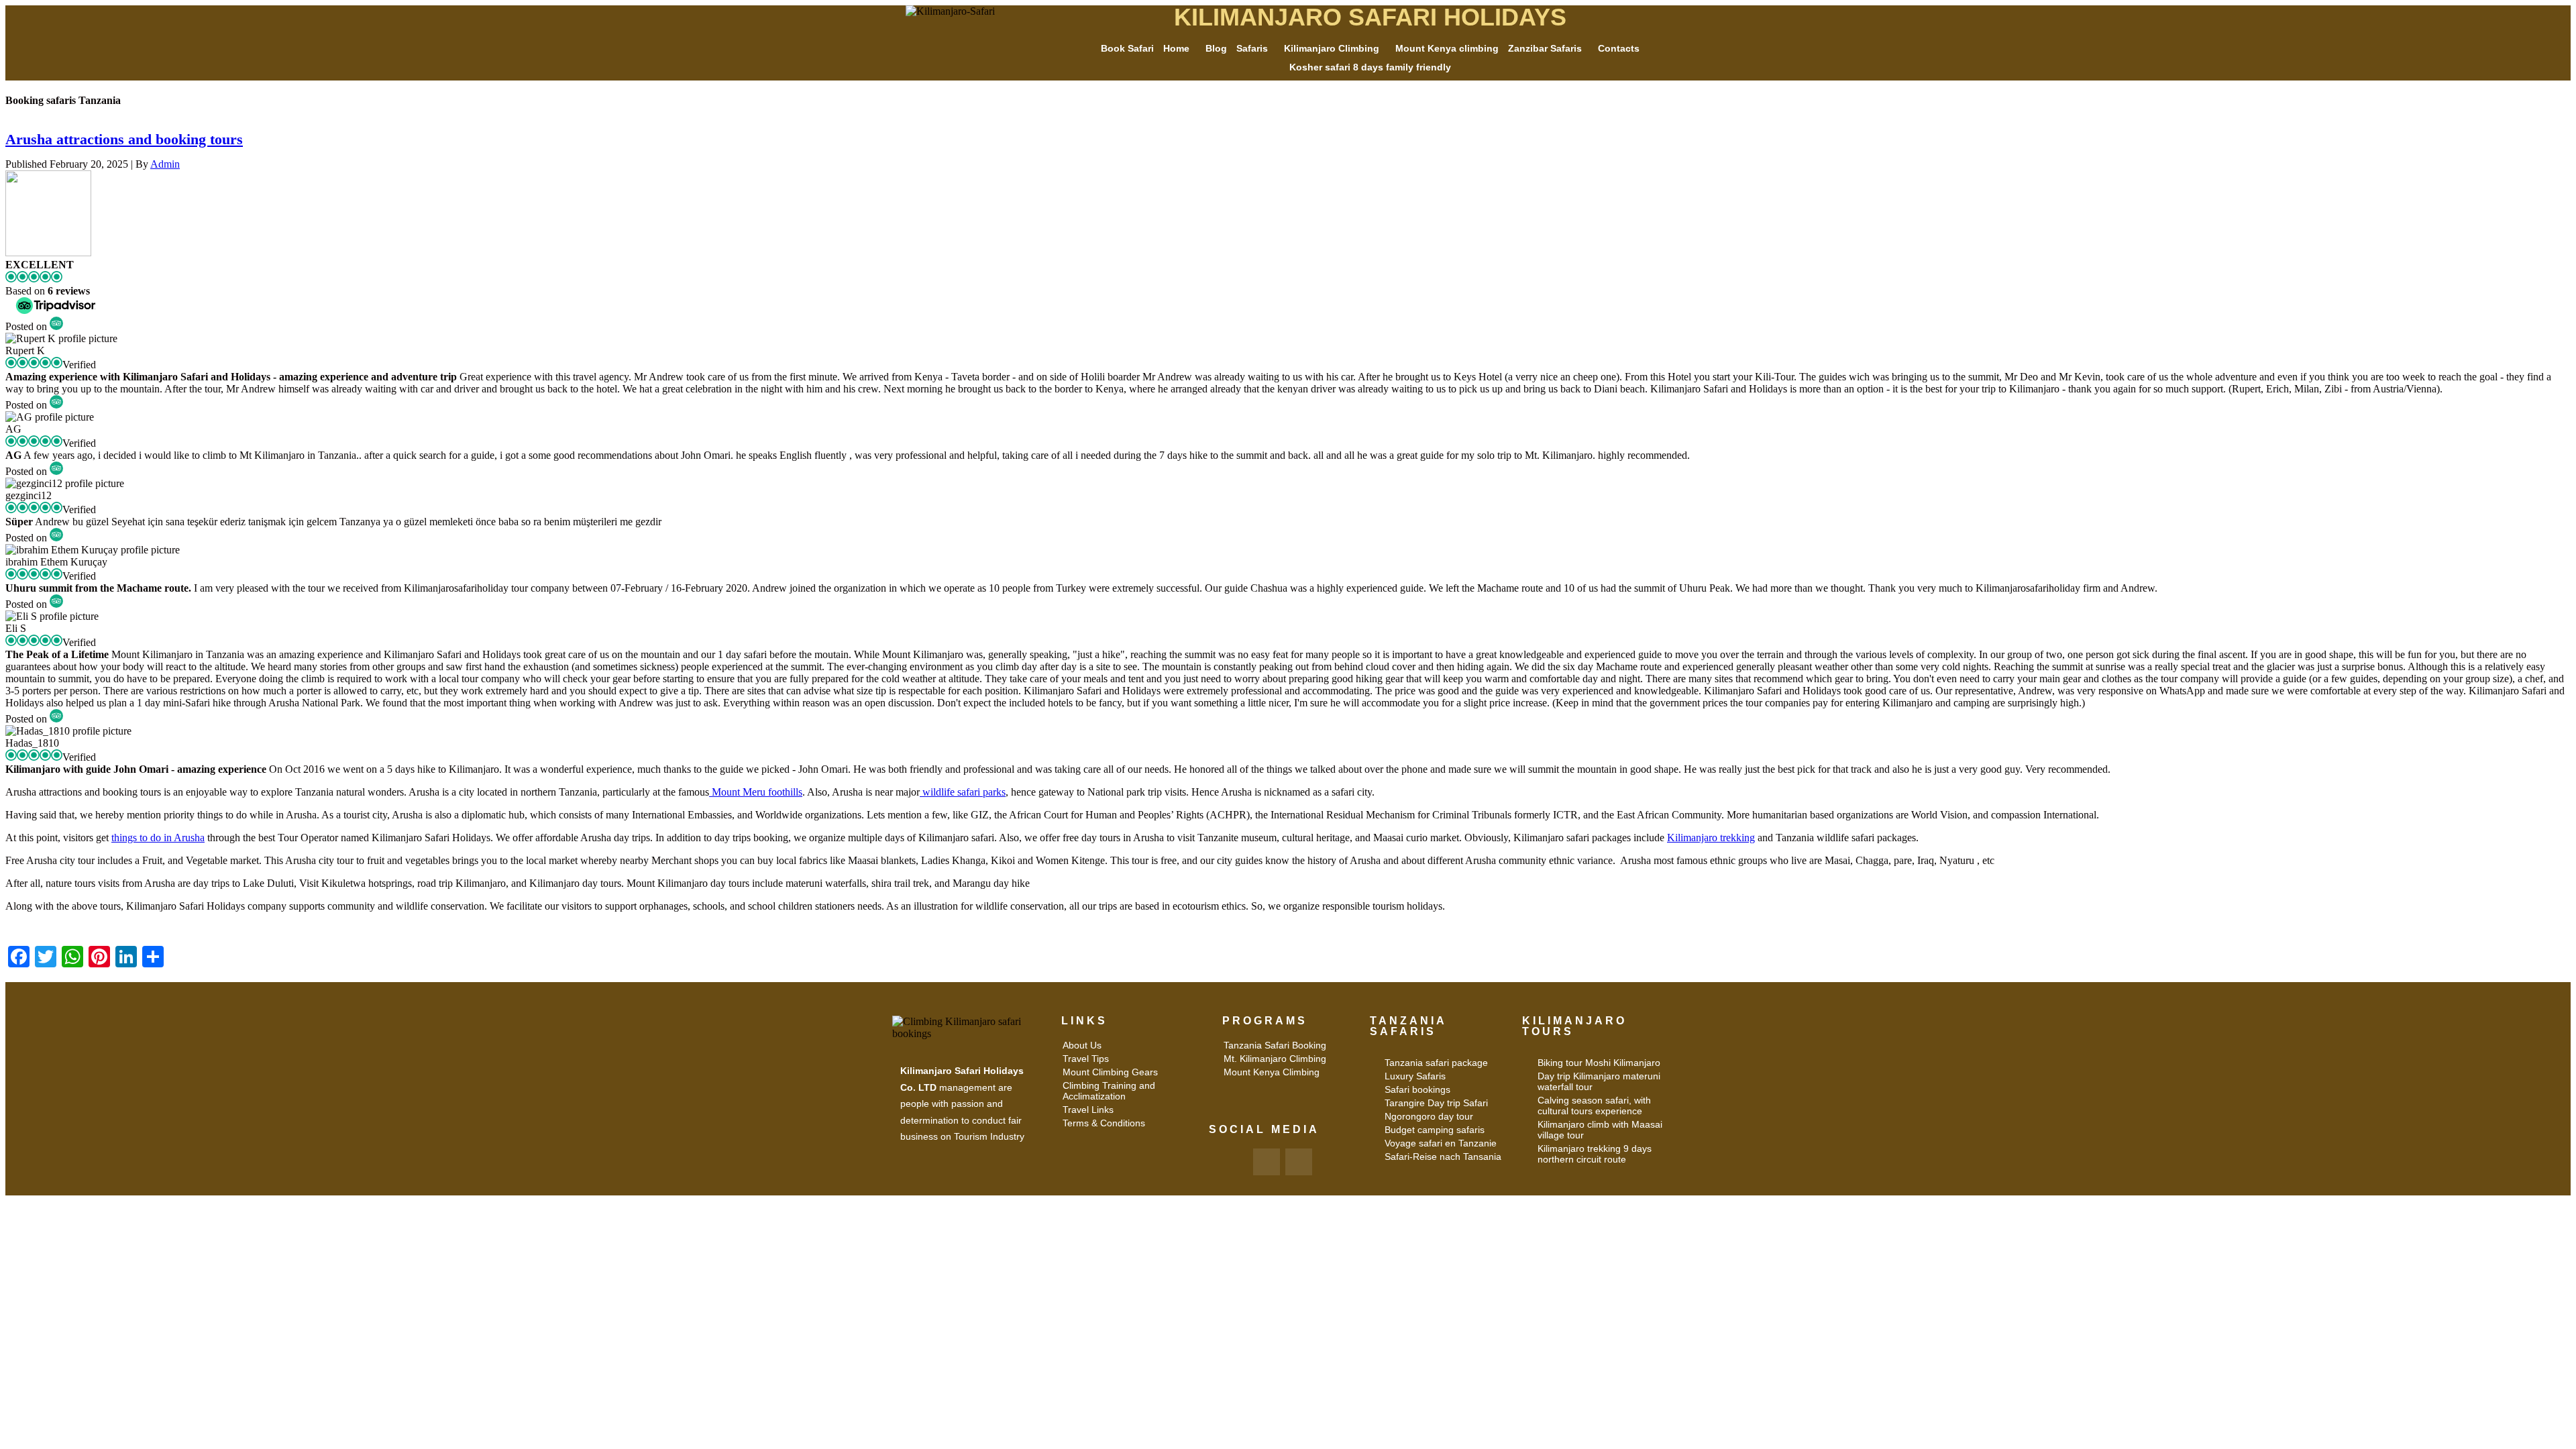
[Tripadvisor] (1299, 1162)
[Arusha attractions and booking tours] (48, 253)
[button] (1180, 48)
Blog (1216, 48)
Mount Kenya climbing (1447, 48)
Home (1176, 48)
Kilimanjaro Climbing (1332, 48)
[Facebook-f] (1267, 1162)
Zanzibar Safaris (1545, 48)
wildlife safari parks (963, 792)
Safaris (1252, 48)
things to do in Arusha (158, 838)
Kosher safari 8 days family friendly (1370, 67)
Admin (165, 164)
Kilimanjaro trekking (1711, 838)
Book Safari (1127, 48)
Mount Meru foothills (756, 792)
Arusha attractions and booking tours (124, 139)
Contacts (1619, 48)
